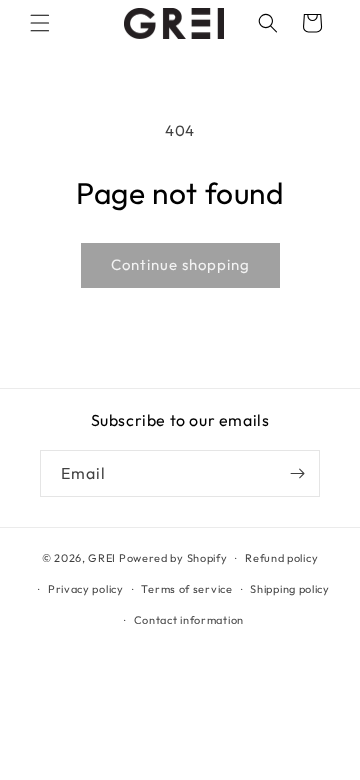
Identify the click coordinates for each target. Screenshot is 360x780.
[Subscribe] (297, 473)
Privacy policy (86, 589)
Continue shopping (180, 264)
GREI (102, 558)
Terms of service (186, 589)
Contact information (189, 620)
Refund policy (281, 558)
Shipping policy (290, 589)
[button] (40, 23)
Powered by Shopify (173, 558)
